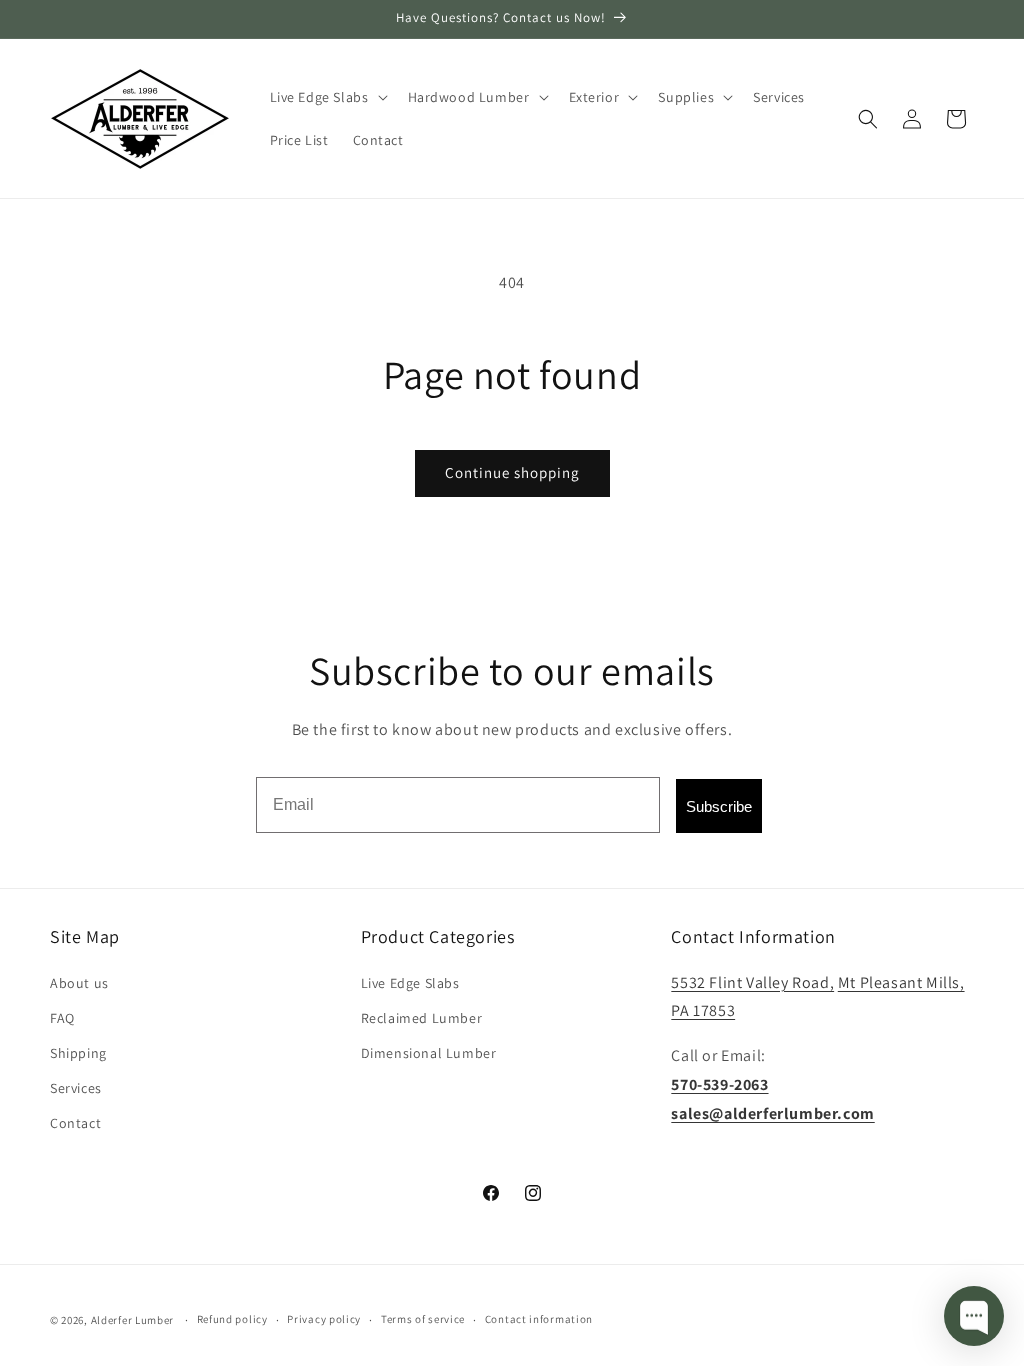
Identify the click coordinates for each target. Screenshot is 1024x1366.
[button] (327, 97)
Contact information (539, 1319)
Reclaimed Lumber (422, 1018)
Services (76, 1088)
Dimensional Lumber (429, 1053)
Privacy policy (324, 1319)
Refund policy (232, 1319)
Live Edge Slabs (410, 983)
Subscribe (719, 806)
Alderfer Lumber (133, 1320)
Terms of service (423, 1319)
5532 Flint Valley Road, (752, 982)
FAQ (62, 1018)
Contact (75, 1123)
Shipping (78, 1053)
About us (79, 983)
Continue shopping (512, 472)
